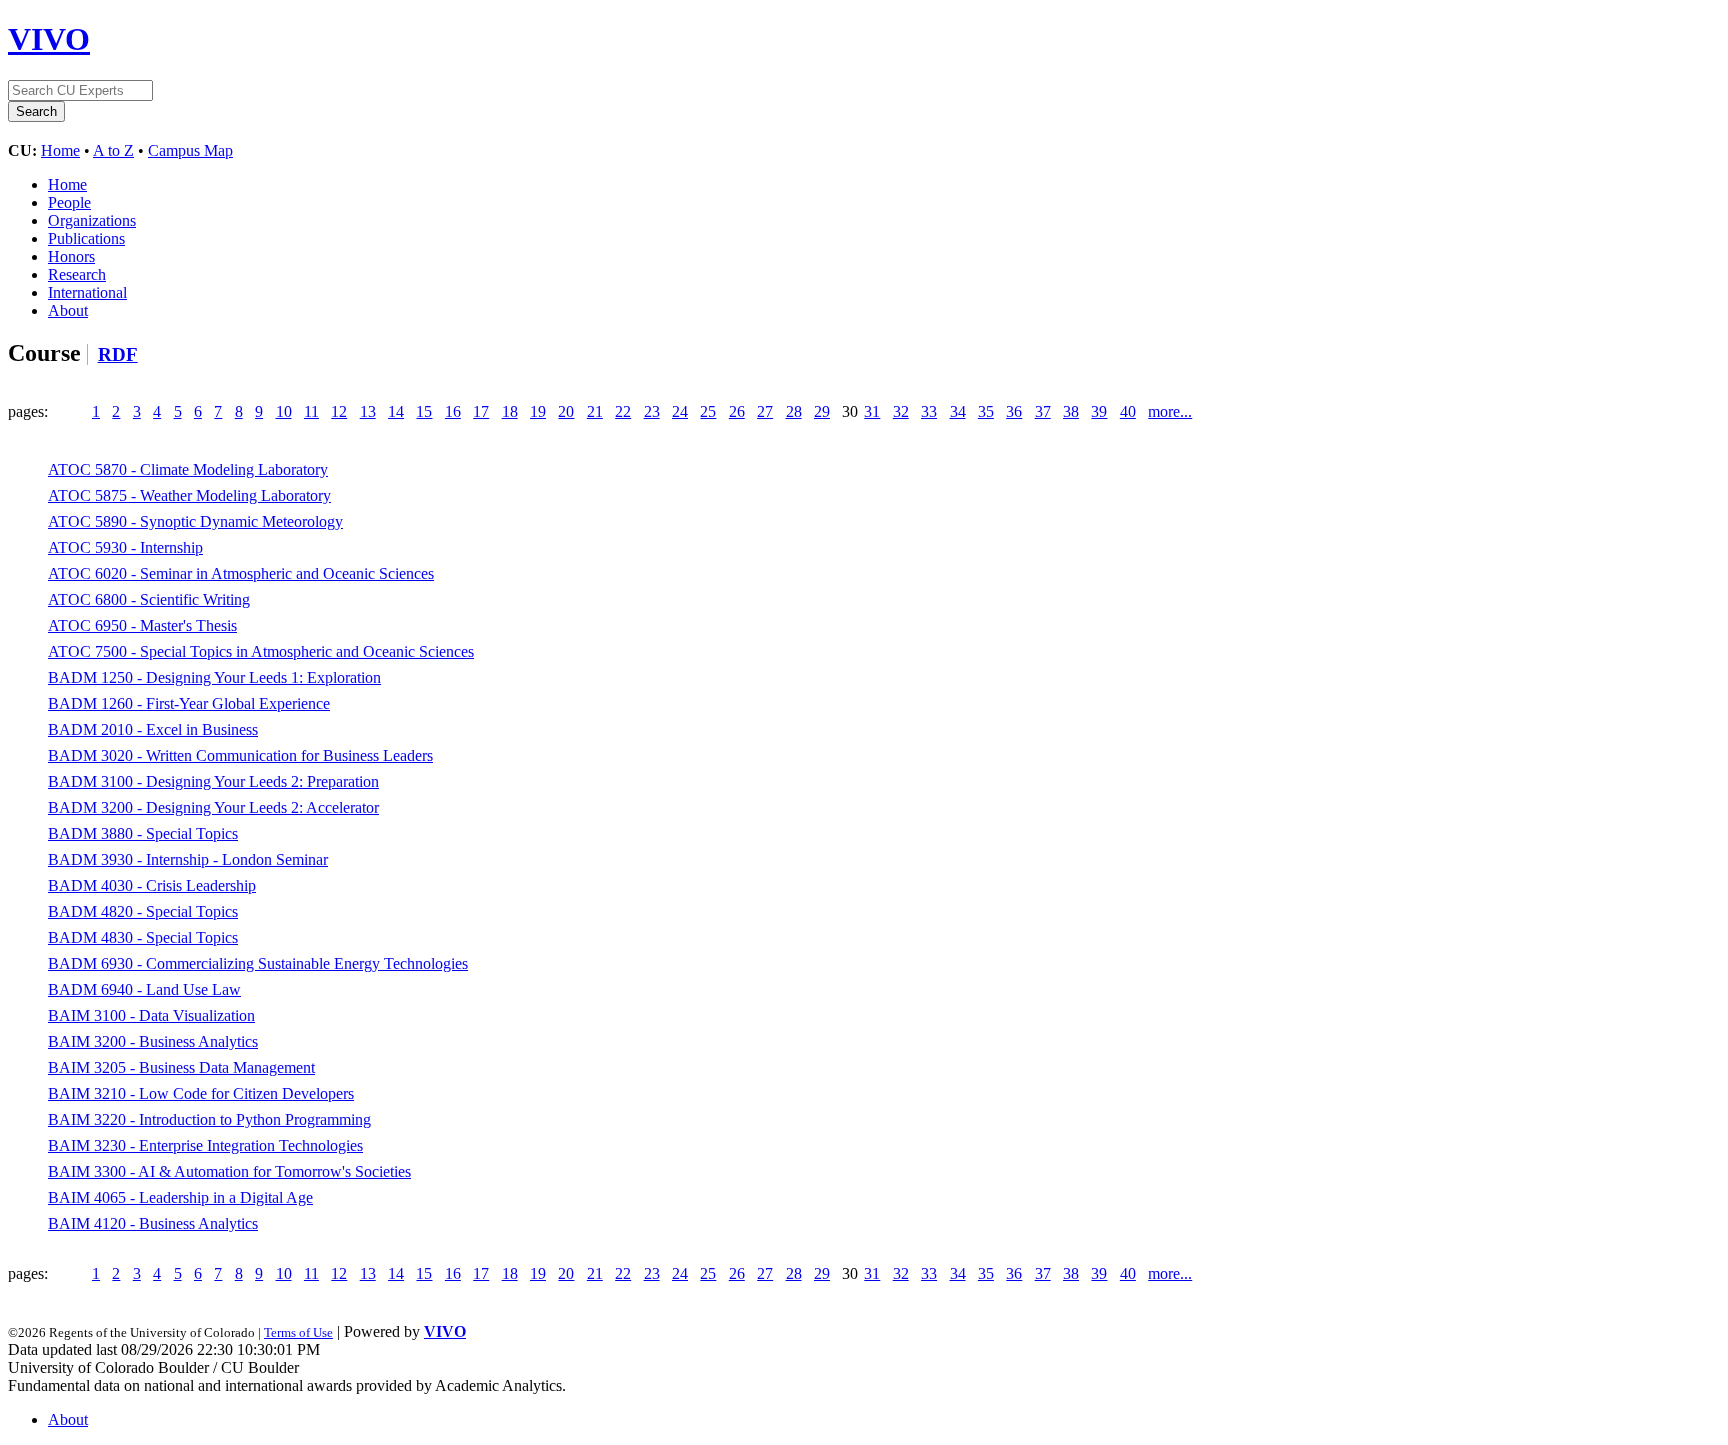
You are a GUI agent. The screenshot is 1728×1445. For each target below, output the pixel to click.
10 (284, 411)
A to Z (113, 150)
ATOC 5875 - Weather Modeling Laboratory (189, 495)
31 (872, 411)
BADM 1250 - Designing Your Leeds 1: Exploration (214, 677)
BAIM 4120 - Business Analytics (153, 1223)
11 (311, 411)
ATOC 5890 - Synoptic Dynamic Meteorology (195, 521)
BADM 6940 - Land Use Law (144, 989)
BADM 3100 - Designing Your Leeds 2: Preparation (213, 781)
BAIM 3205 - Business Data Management (181, 1067)
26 (737, 411)
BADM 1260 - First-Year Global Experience (189, 703)
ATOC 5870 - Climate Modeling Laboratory (188, 469)
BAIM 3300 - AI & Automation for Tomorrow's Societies (229, 1171)
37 (1043, 411)
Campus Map (190, 150)
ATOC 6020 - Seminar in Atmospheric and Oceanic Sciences (241, 573)
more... (1170, 411)
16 (453, 411)
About (68, 310)
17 (481, 411)
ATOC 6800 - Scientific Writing (149, 599)
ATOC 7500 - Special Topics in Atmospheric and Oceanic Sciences (261, 651)
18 (510, 411)
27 (765, 411)
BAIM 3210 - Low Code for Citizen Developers (201, 1093)
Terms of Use (298, 1332)
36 (1014, 411)
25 (708, 411)
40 (1128, 411)
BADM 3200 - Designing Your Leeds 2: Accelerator (213, 807)
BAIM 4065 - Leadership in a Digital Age (180, 1197)
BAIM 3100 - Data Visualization (151, 1015)
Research (77, 274)
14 (396, 411)
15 (424, 411)
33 (929, 411)
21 (595, 411)
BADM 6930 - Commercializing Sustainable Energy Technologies (258, 963)
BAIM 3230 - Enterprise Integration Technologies (205, 1145)
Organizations (92, 220)
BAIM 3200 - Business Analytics (153, 1041)
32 (901, 411)
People (69, 202)
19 (538, 411)
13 (368, 411)
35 (986, 411)
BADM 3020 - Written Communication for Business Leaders (240, 755)
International (87, 292)
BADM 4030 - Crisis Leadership (152, 885)
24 (680, 411)
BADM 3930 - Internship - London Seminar (188, 859)
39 (1099, 411)
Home (60, 150)
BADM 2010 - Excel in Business (153, 729)
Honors (71, 256)
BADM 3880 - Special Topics (143, 833)
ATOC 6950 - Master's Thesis (142, 625)
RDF (118, 354)
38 (1071, 411)
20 (566, 411)
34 (958, 411)
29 (822, 411)
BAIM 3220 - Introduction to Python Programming (209, 1119)
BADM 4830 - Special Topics (143, 937)
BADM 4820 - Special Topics (143, 911)
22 (623, 411)
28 (794, 411)
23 (652, 411)
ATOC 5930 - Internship (125, 547)
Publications (86, 238)
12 (339, 411)
